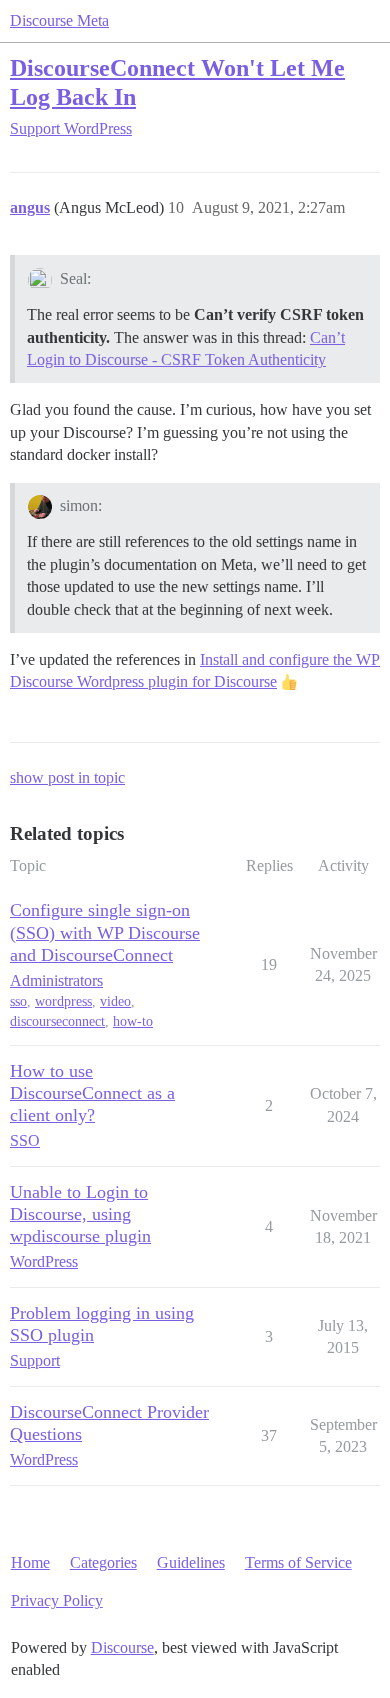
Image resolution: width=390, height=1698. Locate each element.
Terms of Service (298, 1562)
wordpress (63, 1001)
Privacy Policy (57, 1600)
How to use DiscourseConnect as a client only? (92, 1093)
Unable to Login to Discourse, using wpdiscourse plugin (80, 1214)
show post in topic (67, 777)
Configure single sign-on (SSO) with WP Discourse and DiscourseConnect (105, 932)
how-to (133, 1021)
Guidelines (191, 1562)
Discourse (122, 1647)
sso (18, 1001)
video (115, 1001)
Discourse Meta (59, 20)
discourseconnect (57, 1021)
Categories (103, 1562)
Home (30, 1562)
